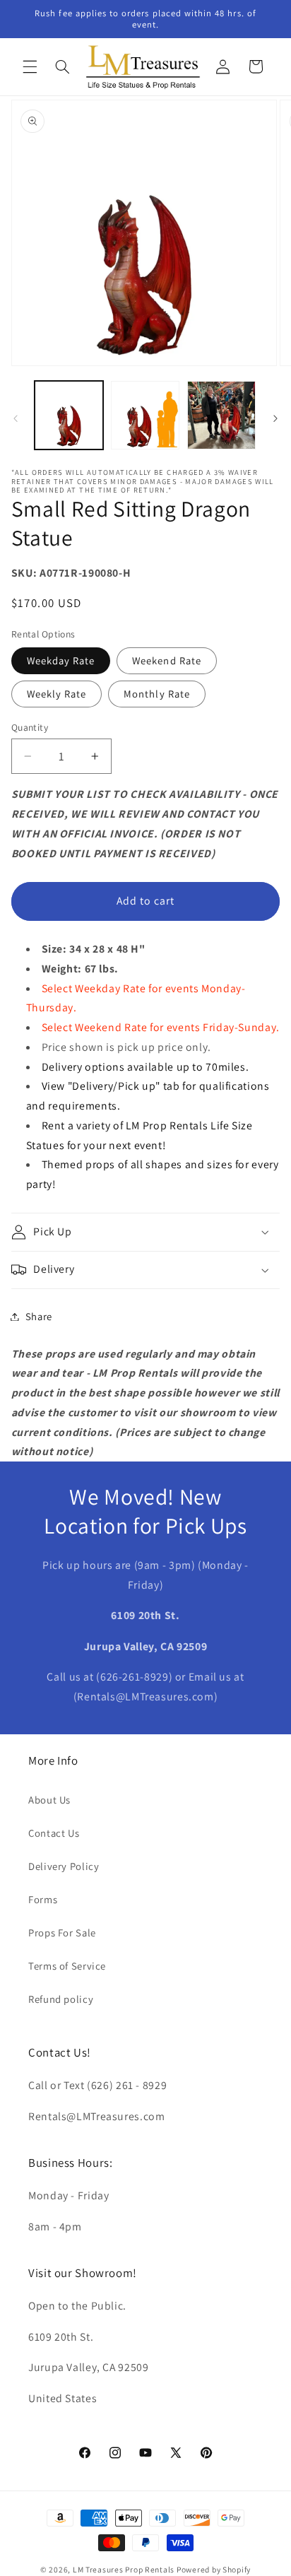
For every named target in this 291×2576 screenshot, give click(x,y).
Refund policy (61, 1999)
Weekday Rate (61, 660)
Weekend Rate (167, 660)
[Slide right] (275, 419)
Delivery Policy (64, 1866)
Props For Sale (62, 1933)
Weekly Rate (57, 694)
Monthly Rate (157, 694)
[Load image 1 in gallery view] (69, 415)
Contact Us (54, 1833)
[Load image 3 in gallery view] (221, 415)
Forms (43, 1899)
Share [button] (39, 1316)
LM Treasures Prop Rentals (125, 2569)
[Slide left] (16, 419)
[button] (30, 66)
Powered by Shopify (214, 2569)
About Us (49, 1800)
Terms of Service (67, 1966)
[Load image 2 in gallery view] (145, 415)
